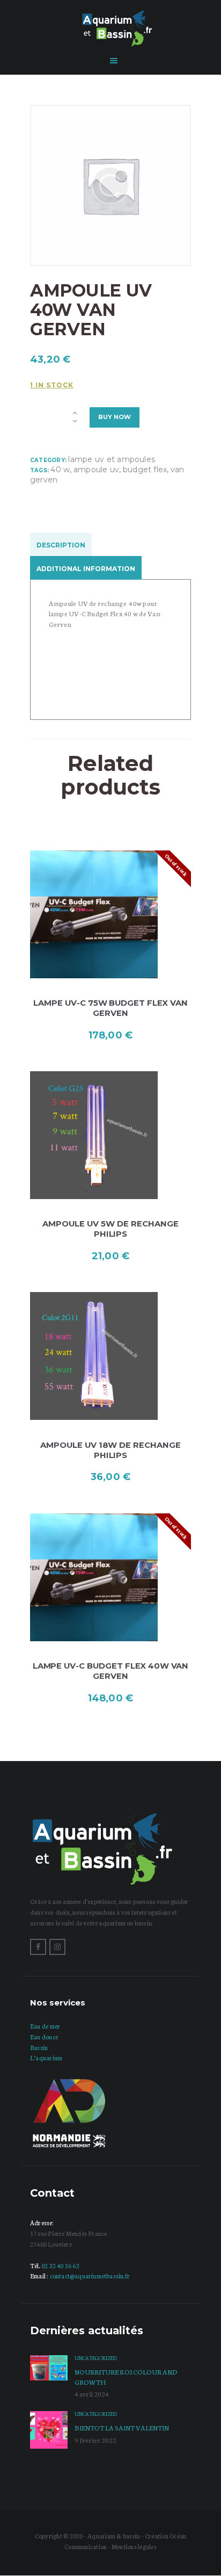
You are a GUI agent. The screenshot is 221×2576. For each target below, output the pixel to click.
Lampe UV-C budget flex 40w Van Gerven (111, 1671)
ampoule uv (96, 470)
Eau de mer (45, 2026)
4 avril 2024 (92, 2394)
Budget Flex (145, 470)
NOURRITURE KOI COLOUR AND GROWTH (126, 2376)
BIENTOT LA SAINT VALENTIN (122, 2427)
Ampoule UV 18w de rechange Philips (110, 1450)
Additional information (86, 569)
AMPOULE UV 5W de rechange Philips (110, 1229)
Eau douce (44, 2037)
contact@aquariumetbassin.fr (90, 2276)
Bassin (39, 2047)
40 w (60, 470)
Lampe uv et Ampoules (112, 459)
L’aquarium (46, 2058)
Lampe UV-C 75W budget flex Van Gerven (110, 1008)
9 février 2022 (95, 2440)
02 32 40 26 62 (60, 2265)
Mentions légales (134, 2546)
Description (61, 545)
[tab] (63, 545)
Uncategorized (96, 2358)
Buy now (115, 417)
